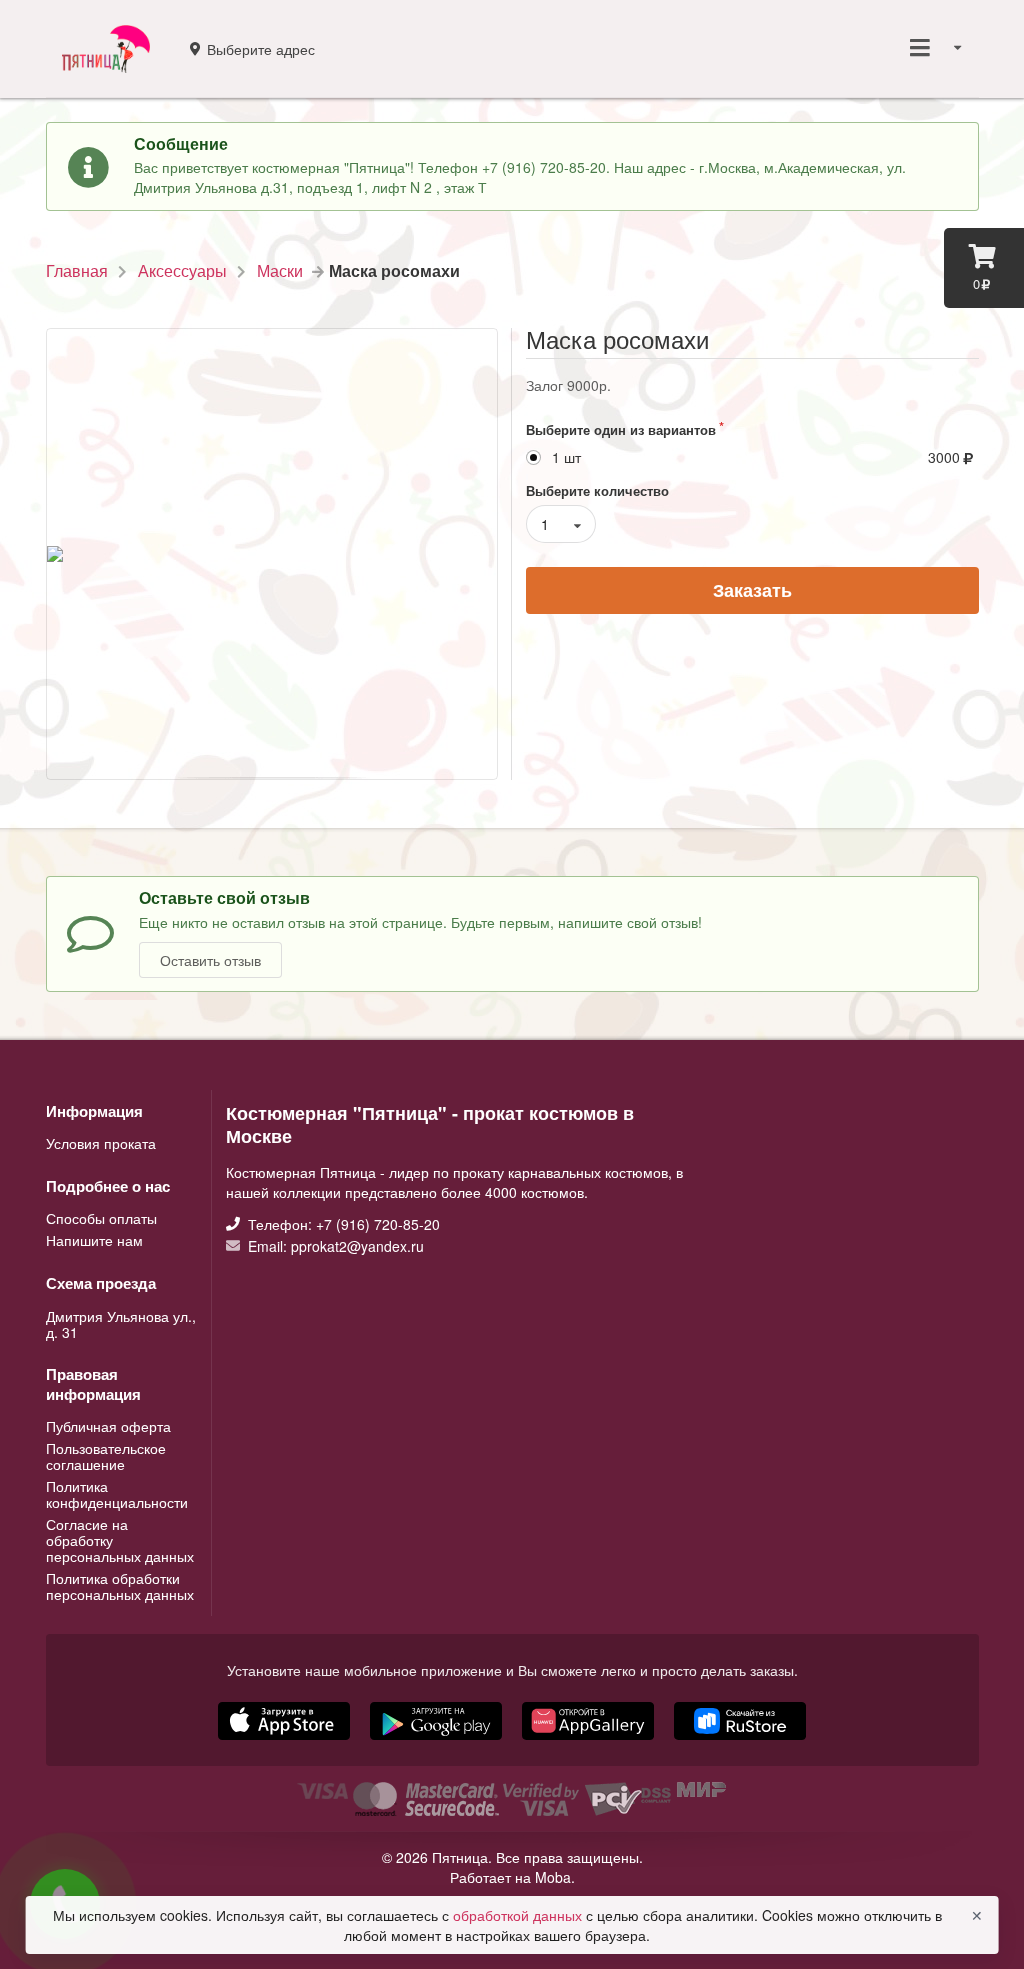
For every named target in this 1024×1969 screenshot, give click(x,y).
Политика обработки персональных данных (120, 1585)
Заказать (752, 590)
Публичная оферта (108, 1427)
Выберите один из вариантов (621, 429)
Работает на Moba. (512, 1877)
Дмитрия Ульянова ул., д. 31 (121, 1324)
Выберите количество (597, 490)
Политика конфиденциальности (117, 1494)
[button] (590, 1742)
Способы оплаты (101, 1219)
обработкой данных (519, 1915)
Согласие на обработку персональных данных (120, 1540)
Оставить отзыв (210, 960)
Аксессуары (182, 271)
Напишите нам (94, 1239)
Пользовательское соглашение (106, 1456)
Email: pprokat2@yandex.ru (334, 1245)
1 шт (566, 457)
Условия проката (101, 1143)
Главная (77, 271)
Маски (280, 271)
